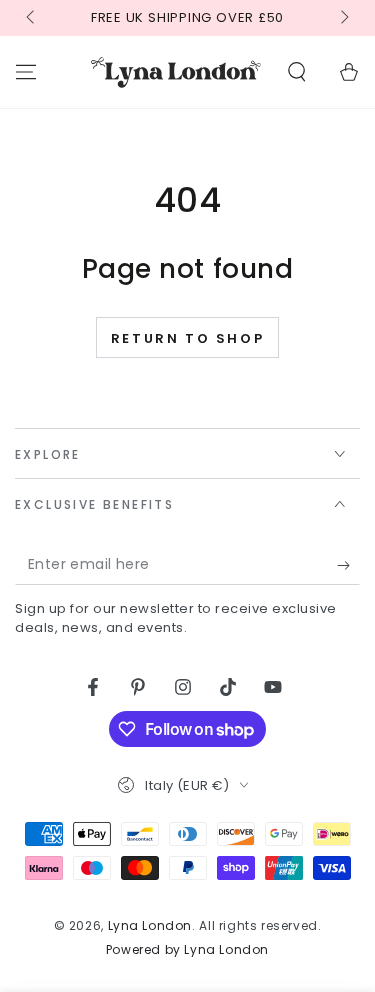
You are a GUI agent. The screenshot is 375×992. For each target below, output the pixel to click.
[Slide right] (343, 18)
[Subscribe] (348, 565)
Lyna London (150, 925)
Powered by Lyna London (187, 950)
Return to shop (187, 338)
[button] (297, 72)
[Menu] (26, 72)
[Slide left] (32, 18)
